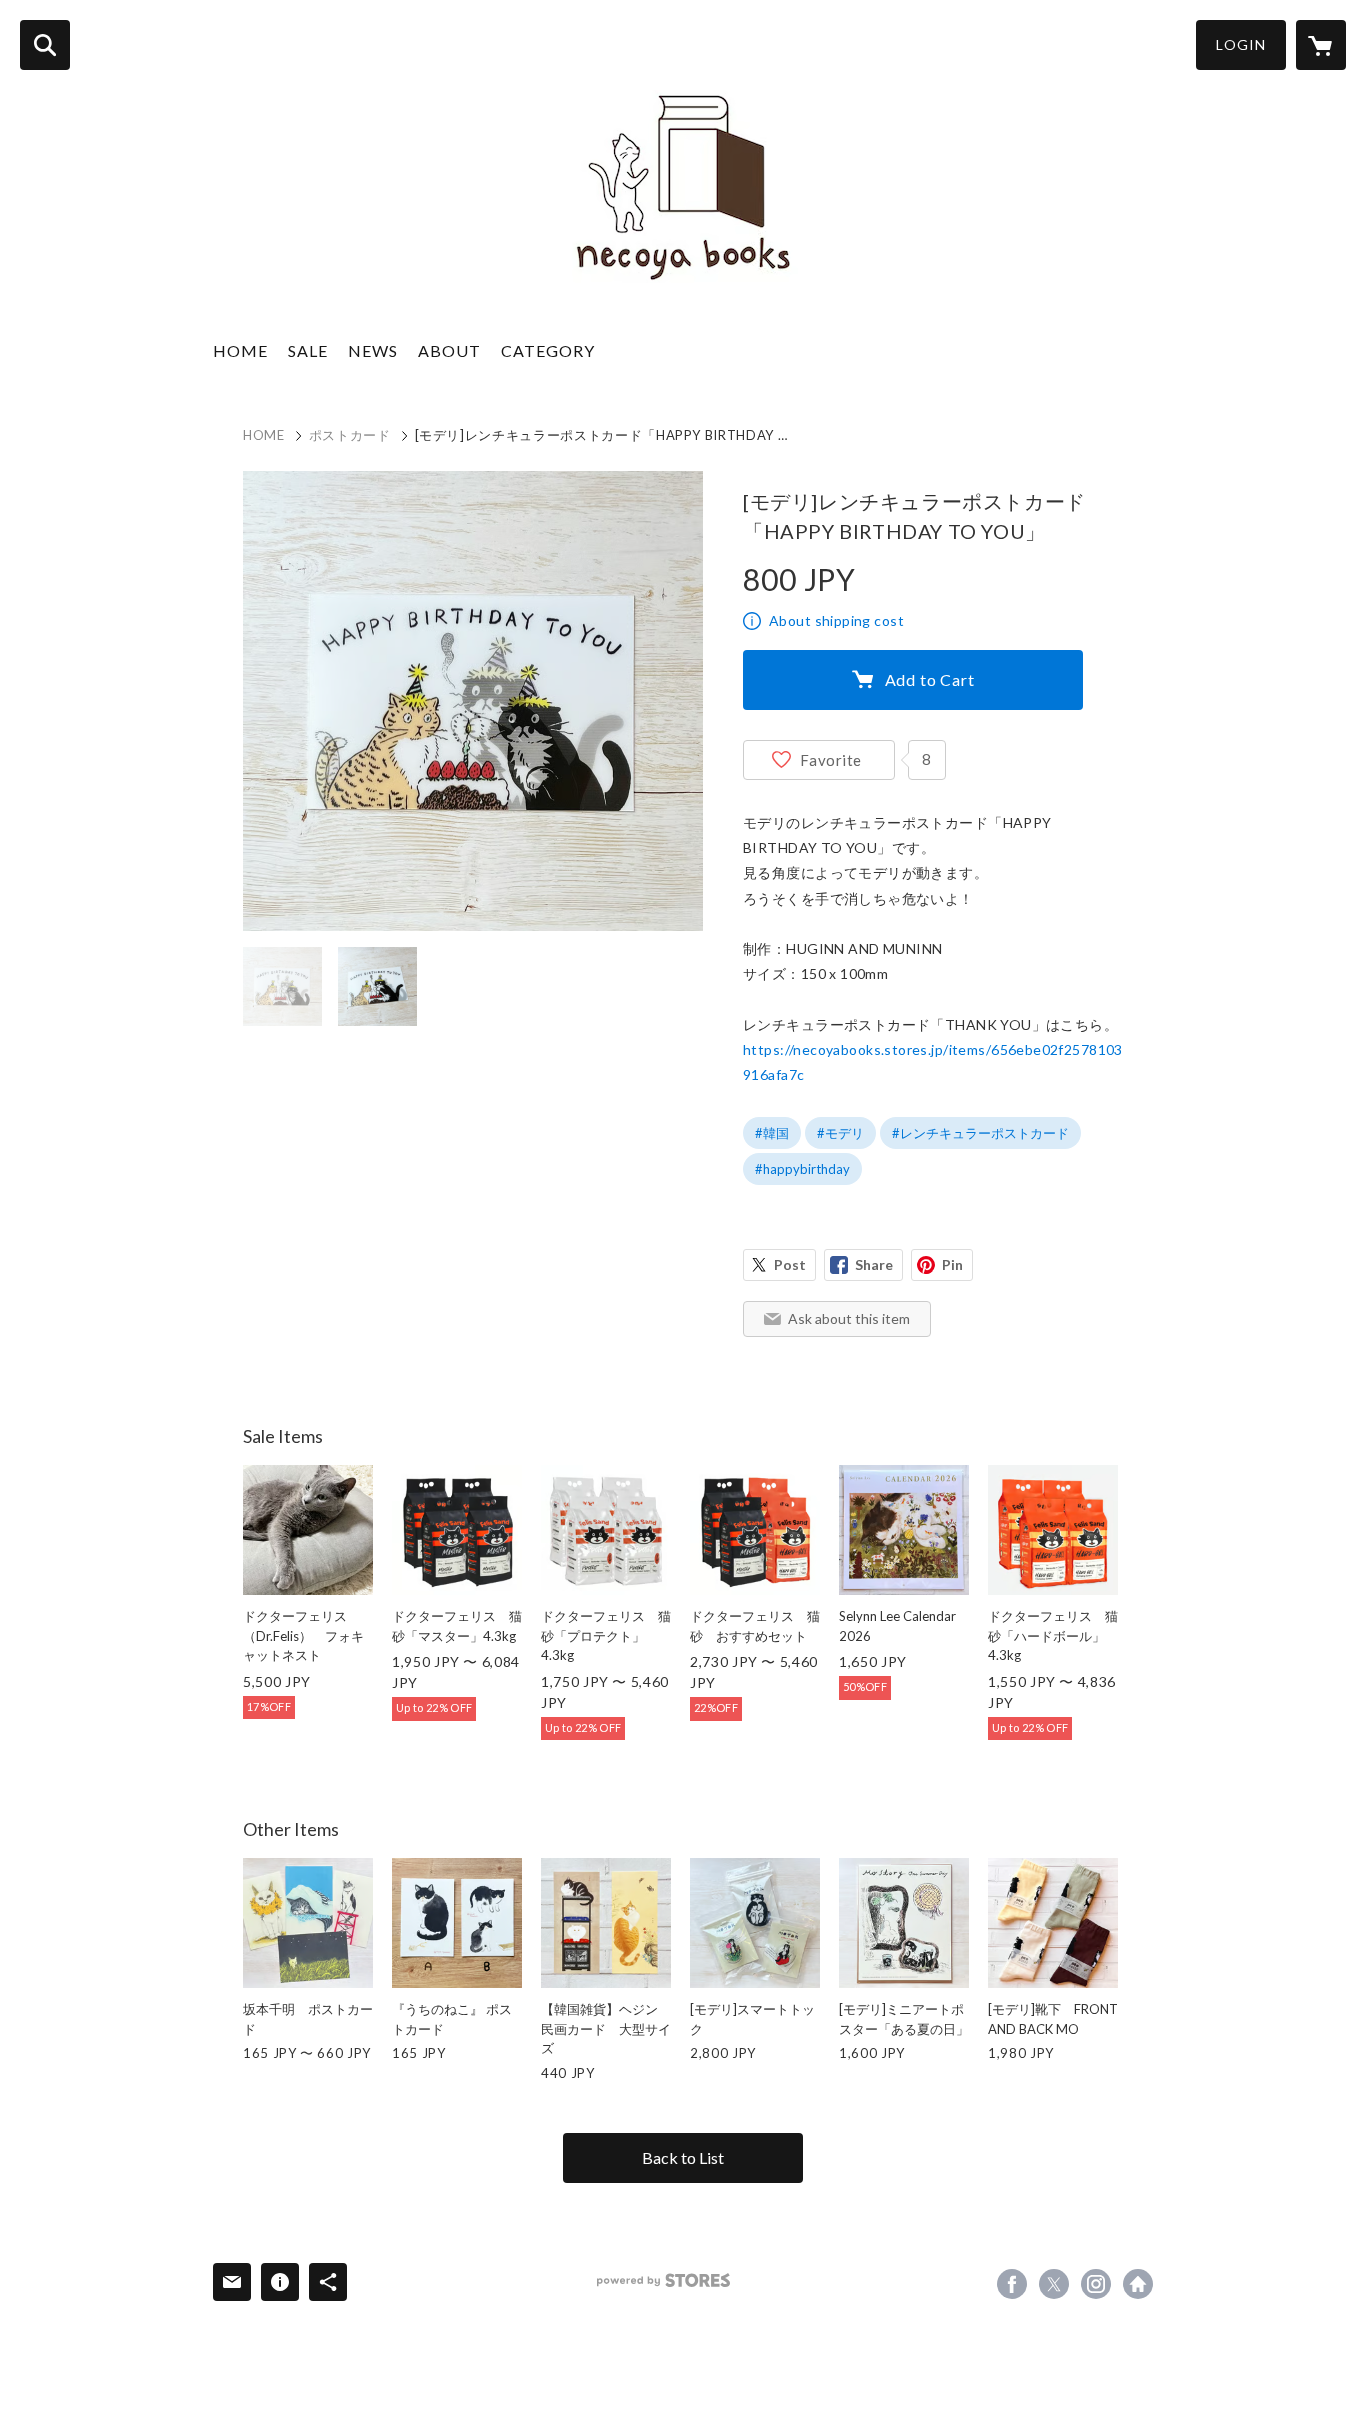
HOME (240, 350)
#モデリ (840, 1133)
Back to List (683, 2157)
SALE (308, 350)
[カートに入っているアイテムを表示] (1321, 45)
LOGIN (1241, 44)
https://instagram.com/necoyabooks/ (1096, 2284)
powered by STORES (663, 2280)
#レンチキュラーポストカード (980, 1133)
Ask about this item (849, 1318)
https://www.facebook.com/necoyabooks (1012, 2284)
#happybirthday (802, 1169)
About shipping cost (836, 620)
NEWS (373, 350)
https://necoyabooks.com (1138, 2284)
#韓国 (772, 1133)
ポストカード (350, 435)
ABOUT (449, 350)
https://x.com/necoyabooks (1054, 2284)
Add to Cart (930, 679)
